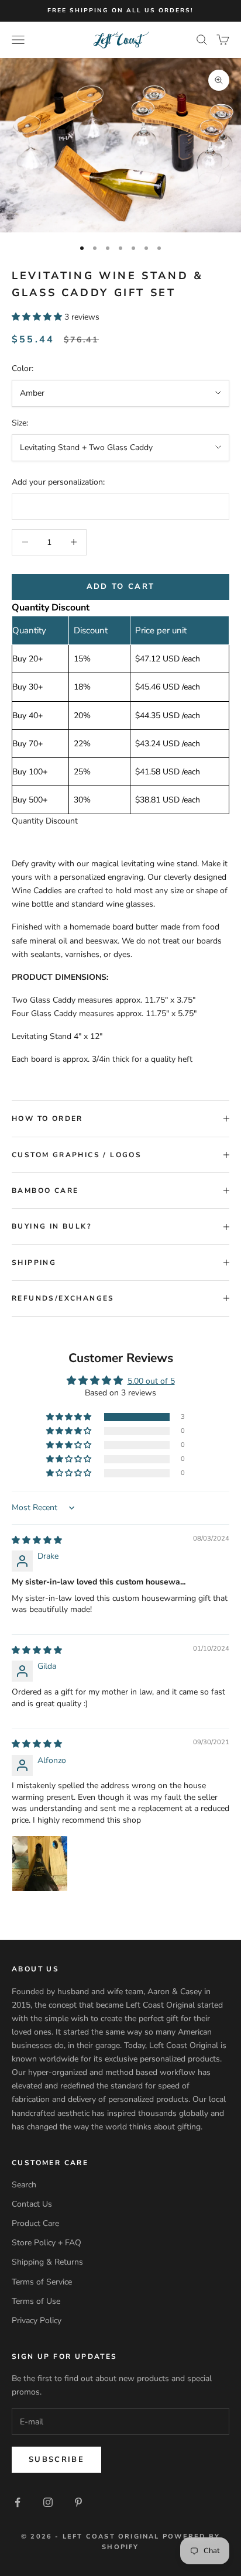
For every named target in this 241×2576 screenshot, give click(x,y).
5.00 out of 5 (151, 1381)
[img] (37, 1540)
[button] (38, 317)
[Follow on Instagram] (48, 2502)
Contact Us (32, 2204)
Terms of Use (36, 2301)
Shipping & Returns (47, 2262)
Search (24, 2185)
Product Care (35, 2223)
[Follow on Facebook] (18, 2502)
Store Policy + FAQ (47, 2243)
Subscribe (56, 2460)
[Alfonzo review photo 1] (40, 1864)
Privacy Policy (37, 2321)
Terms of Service (42, 2282)
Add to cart (121, 586)
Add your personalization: (58, 482)
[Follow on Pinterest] (78, 2502)
